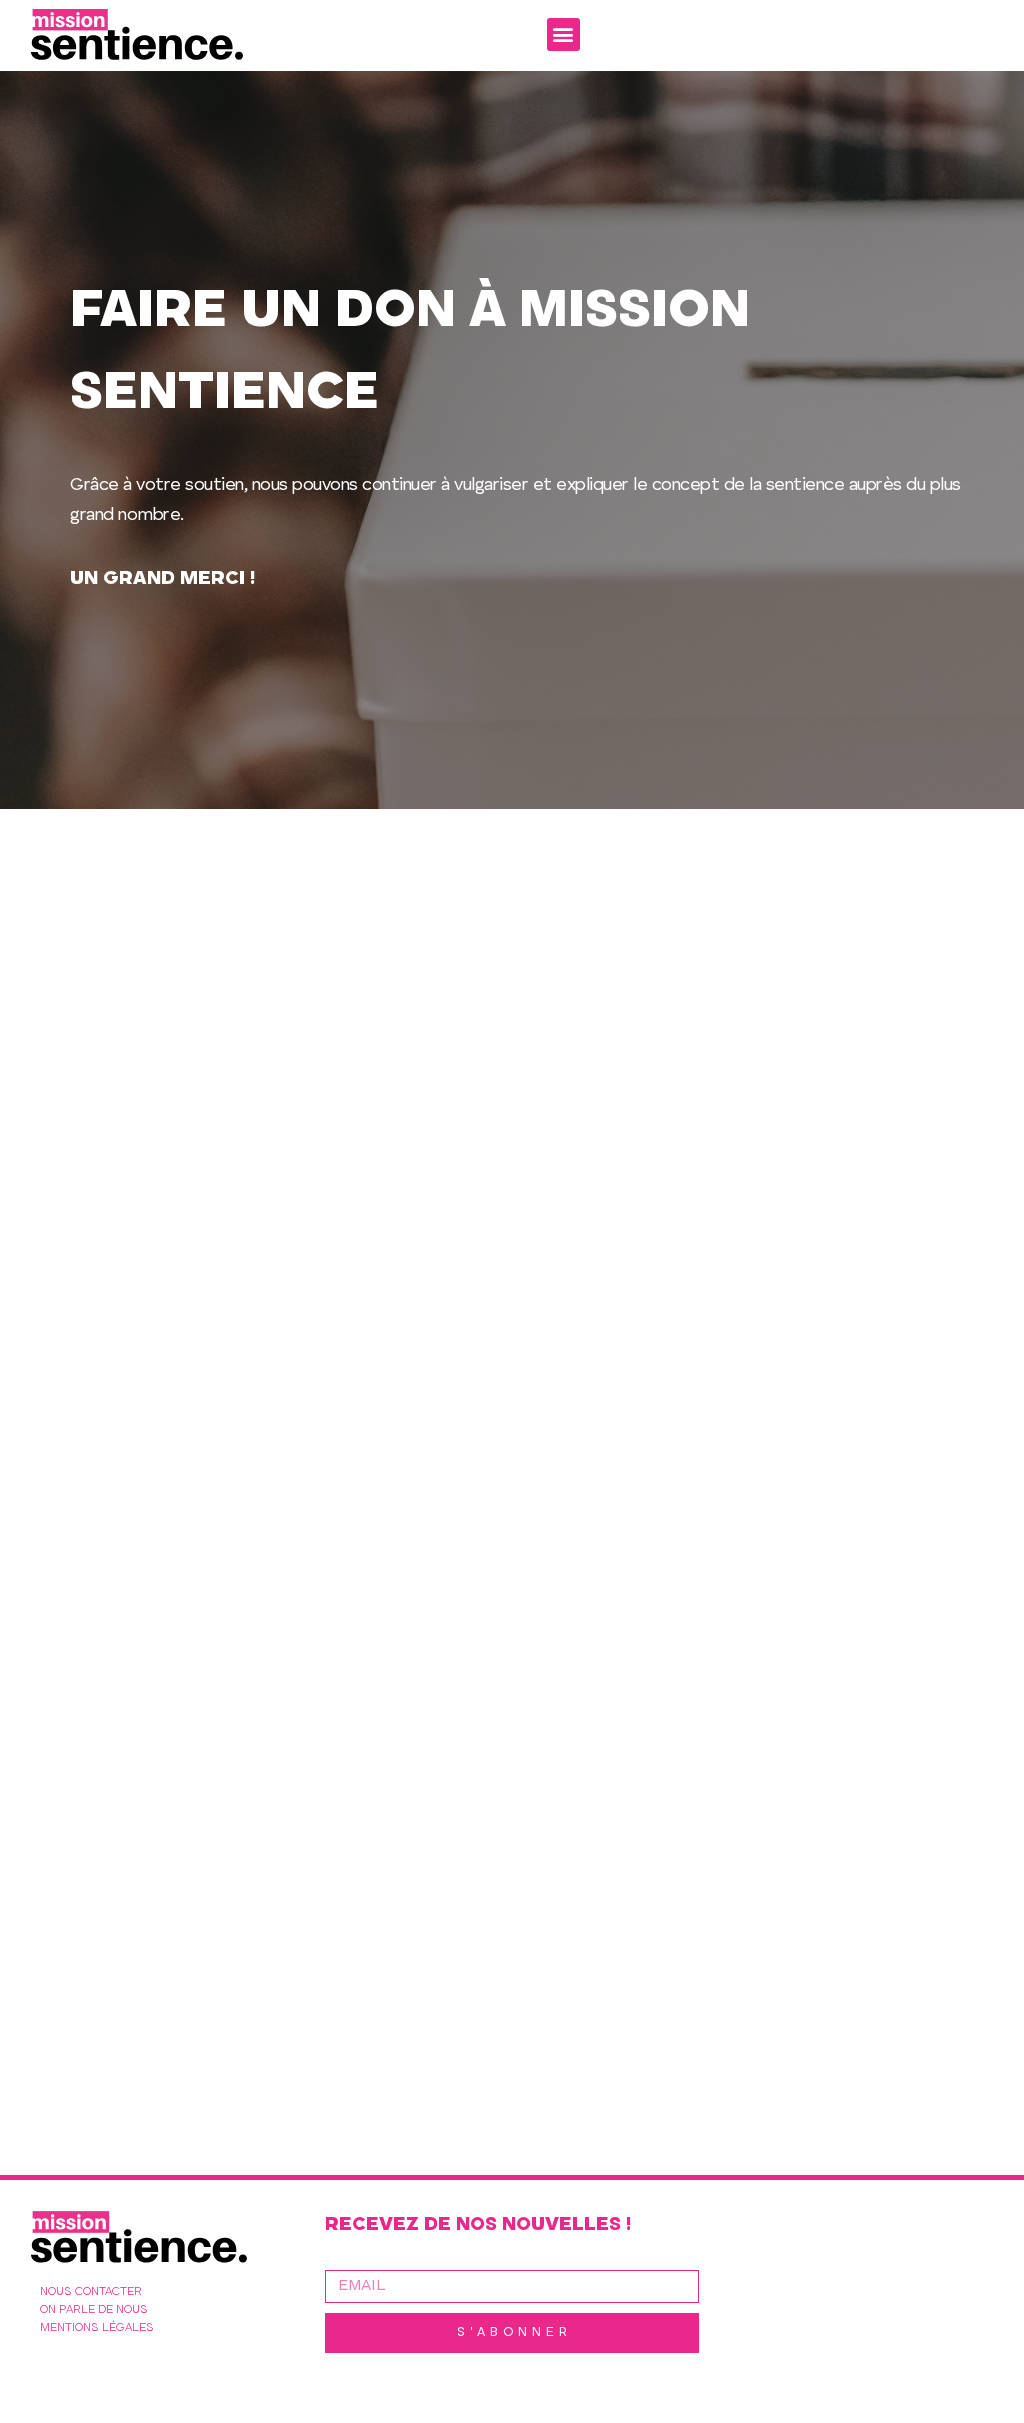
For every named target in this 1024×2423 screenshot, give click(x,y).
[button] (563, 34)
